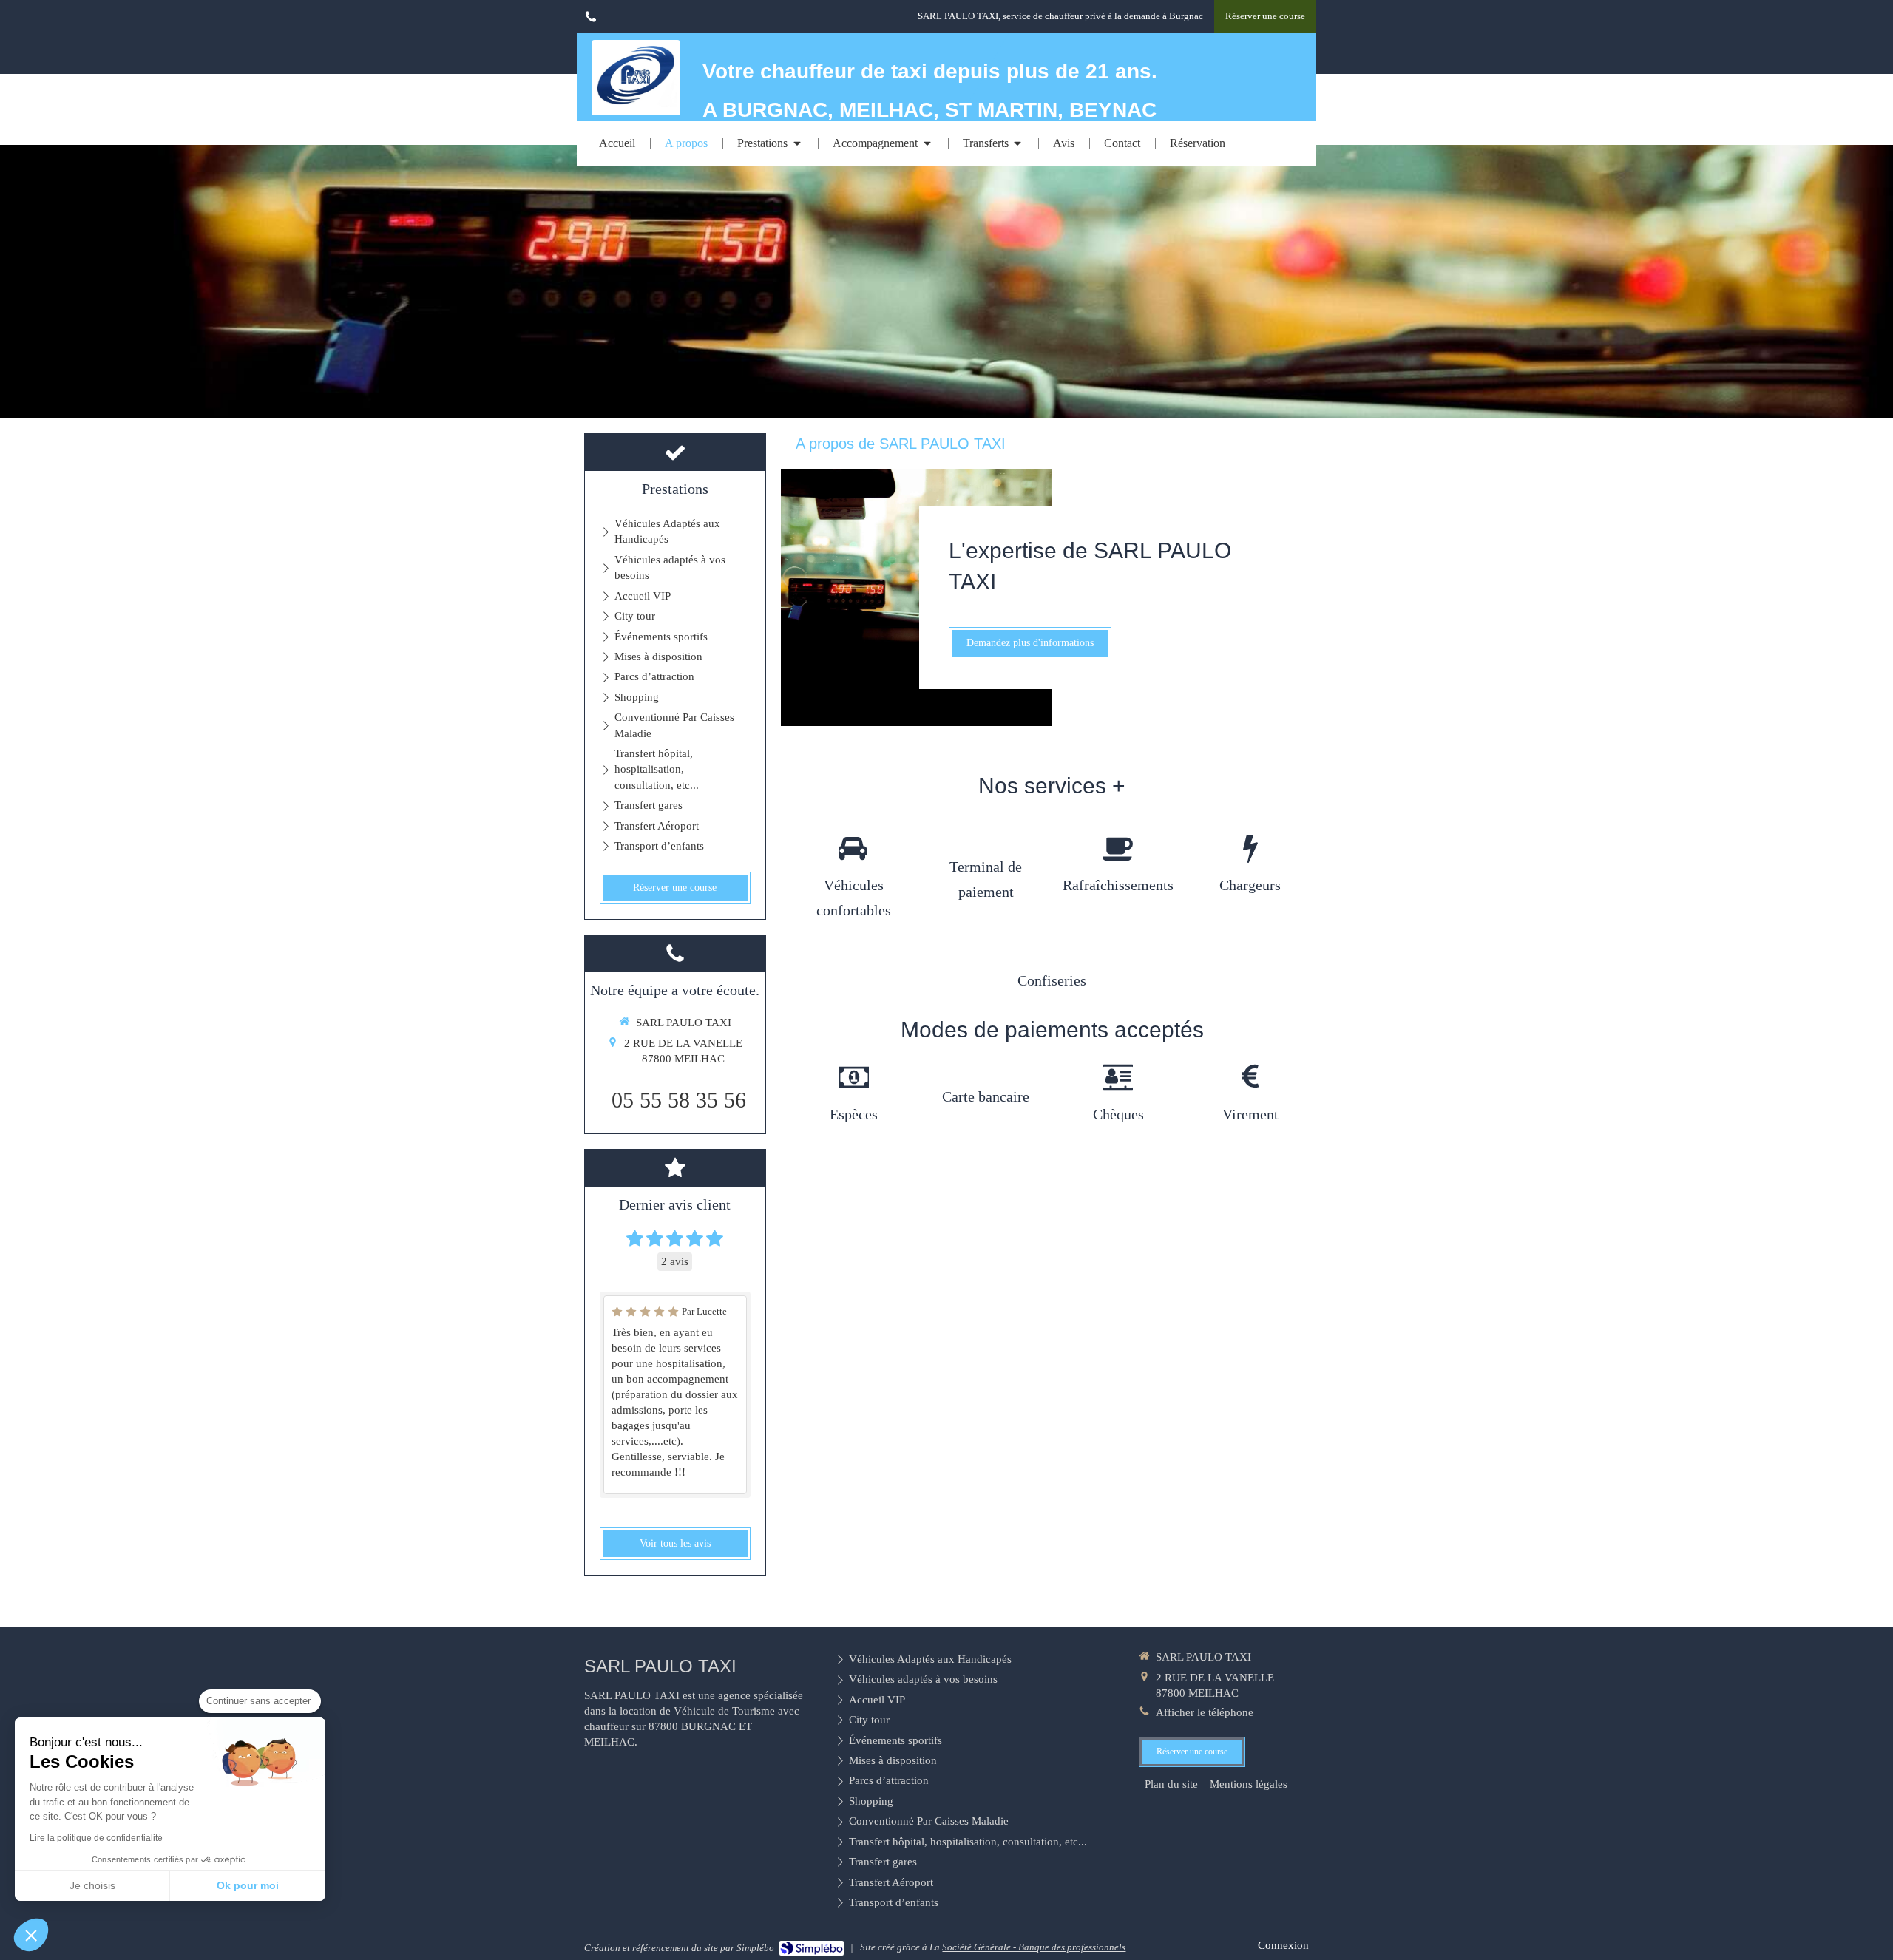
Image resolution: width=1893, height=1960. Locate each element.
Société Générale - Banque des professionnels (1034, 1947)
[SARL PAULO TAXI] (636, 104)
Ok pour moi (248, 1885)
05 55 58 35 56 (679, 1100)
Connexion (1283, 1945)
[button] (31, 1935)
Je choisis (92, 1885)
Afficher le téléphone (1205, 1712)
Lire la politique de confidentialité (96, 1838)
